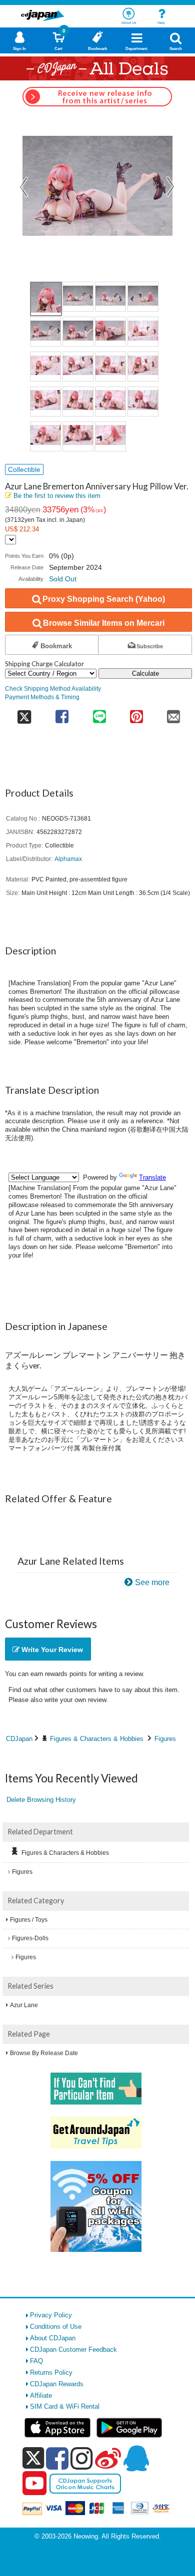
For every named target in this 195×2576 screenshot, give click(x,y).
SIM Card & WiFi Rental (65, 2406)
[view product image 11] (110, 367)
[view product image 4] (143, 297)
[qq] (136, 2458)
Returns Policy (51, 2372)
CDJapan (19, 1739)
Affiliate (41, 2395)
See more (152, 1582)
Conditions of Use (56, 2327)
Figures (165, 1739)
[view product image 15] (110, 402)
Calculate (145, 673)
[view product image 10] (78, 367)
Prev (24, 187)
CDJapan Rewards (57, 2384)
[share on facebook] (62, 713)
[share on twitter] (24, 713)
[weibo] (108, 2458)
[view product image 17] (45, 436)
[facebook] (57, 2458)
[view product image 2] (78, 297)
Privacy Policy (51, 2315)
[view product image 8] (143, 332)
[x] (33, 2458)
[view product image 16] (143, 402)
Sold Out (63, 579)
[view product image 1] (46, 299)
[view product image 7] (110, 332)
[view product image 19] (110, 436)
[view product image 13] (45, 402)
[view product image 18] (78, 436)
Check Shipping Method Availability (53, 688)
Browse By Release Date (44, 2053)
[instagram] (82, 2458)
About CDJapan (53, 2338)
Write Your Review (51, 1650)
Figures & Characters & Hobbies (97, 1739)
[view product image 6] (78, 332)
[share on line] (99, 713)
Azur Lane (24, 2005)
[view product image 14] (78, 402)
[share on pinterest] (136, 713)
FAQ (36, 2361)
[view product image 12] (143, 367)
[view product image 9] (45, 367)
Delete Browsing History (41, 1800)
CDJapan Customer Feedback (73, 2350)
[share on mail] (173, 713)
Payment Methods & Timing (42, 697)
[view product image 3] (110, 297)
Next (170, 187)
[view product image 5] (45, 332)
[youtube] (34, 2484)
